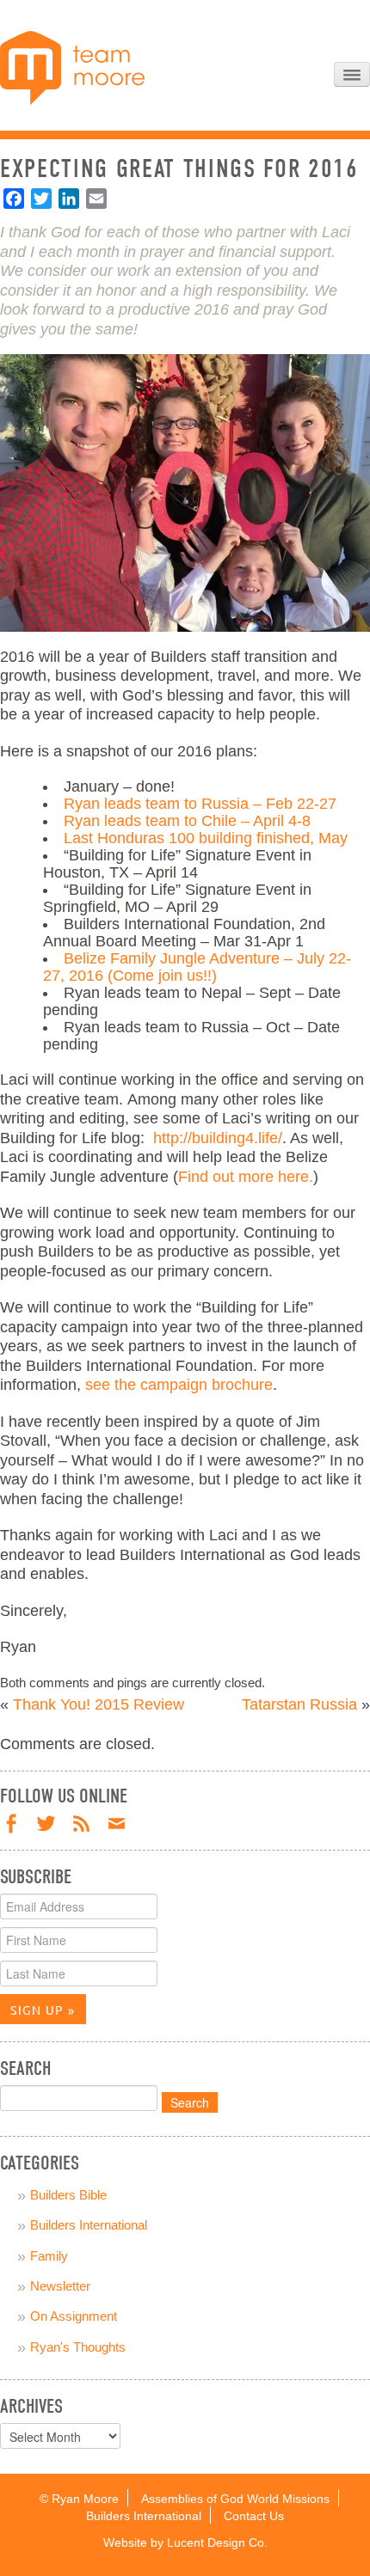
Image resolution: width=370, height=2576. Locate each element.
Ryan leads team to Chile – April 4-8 (187, 821)
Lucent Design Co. (217, 2543)
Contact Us (254, 2516)
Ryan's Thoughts (78, 2347)
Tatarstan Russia (299, 1704)
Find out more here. (246, 1177)
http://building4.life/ (218, 1138)
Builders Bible (68, 2195)
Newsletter (60, 2286)
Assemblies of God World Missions (235, 2499)
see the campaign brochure (179, 1385)
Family (49, 2256)
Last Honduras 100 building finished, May (206, 838)
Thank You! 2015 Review (99, 1704)
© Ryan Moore (79, 2499)
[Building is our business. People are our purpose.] (72, 67)
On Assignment (74, 2316)
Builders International (89, 2225)
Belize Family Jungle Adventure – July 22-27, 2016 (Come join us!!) (197, 967)
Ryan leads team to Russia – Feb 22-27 (200, 804)
